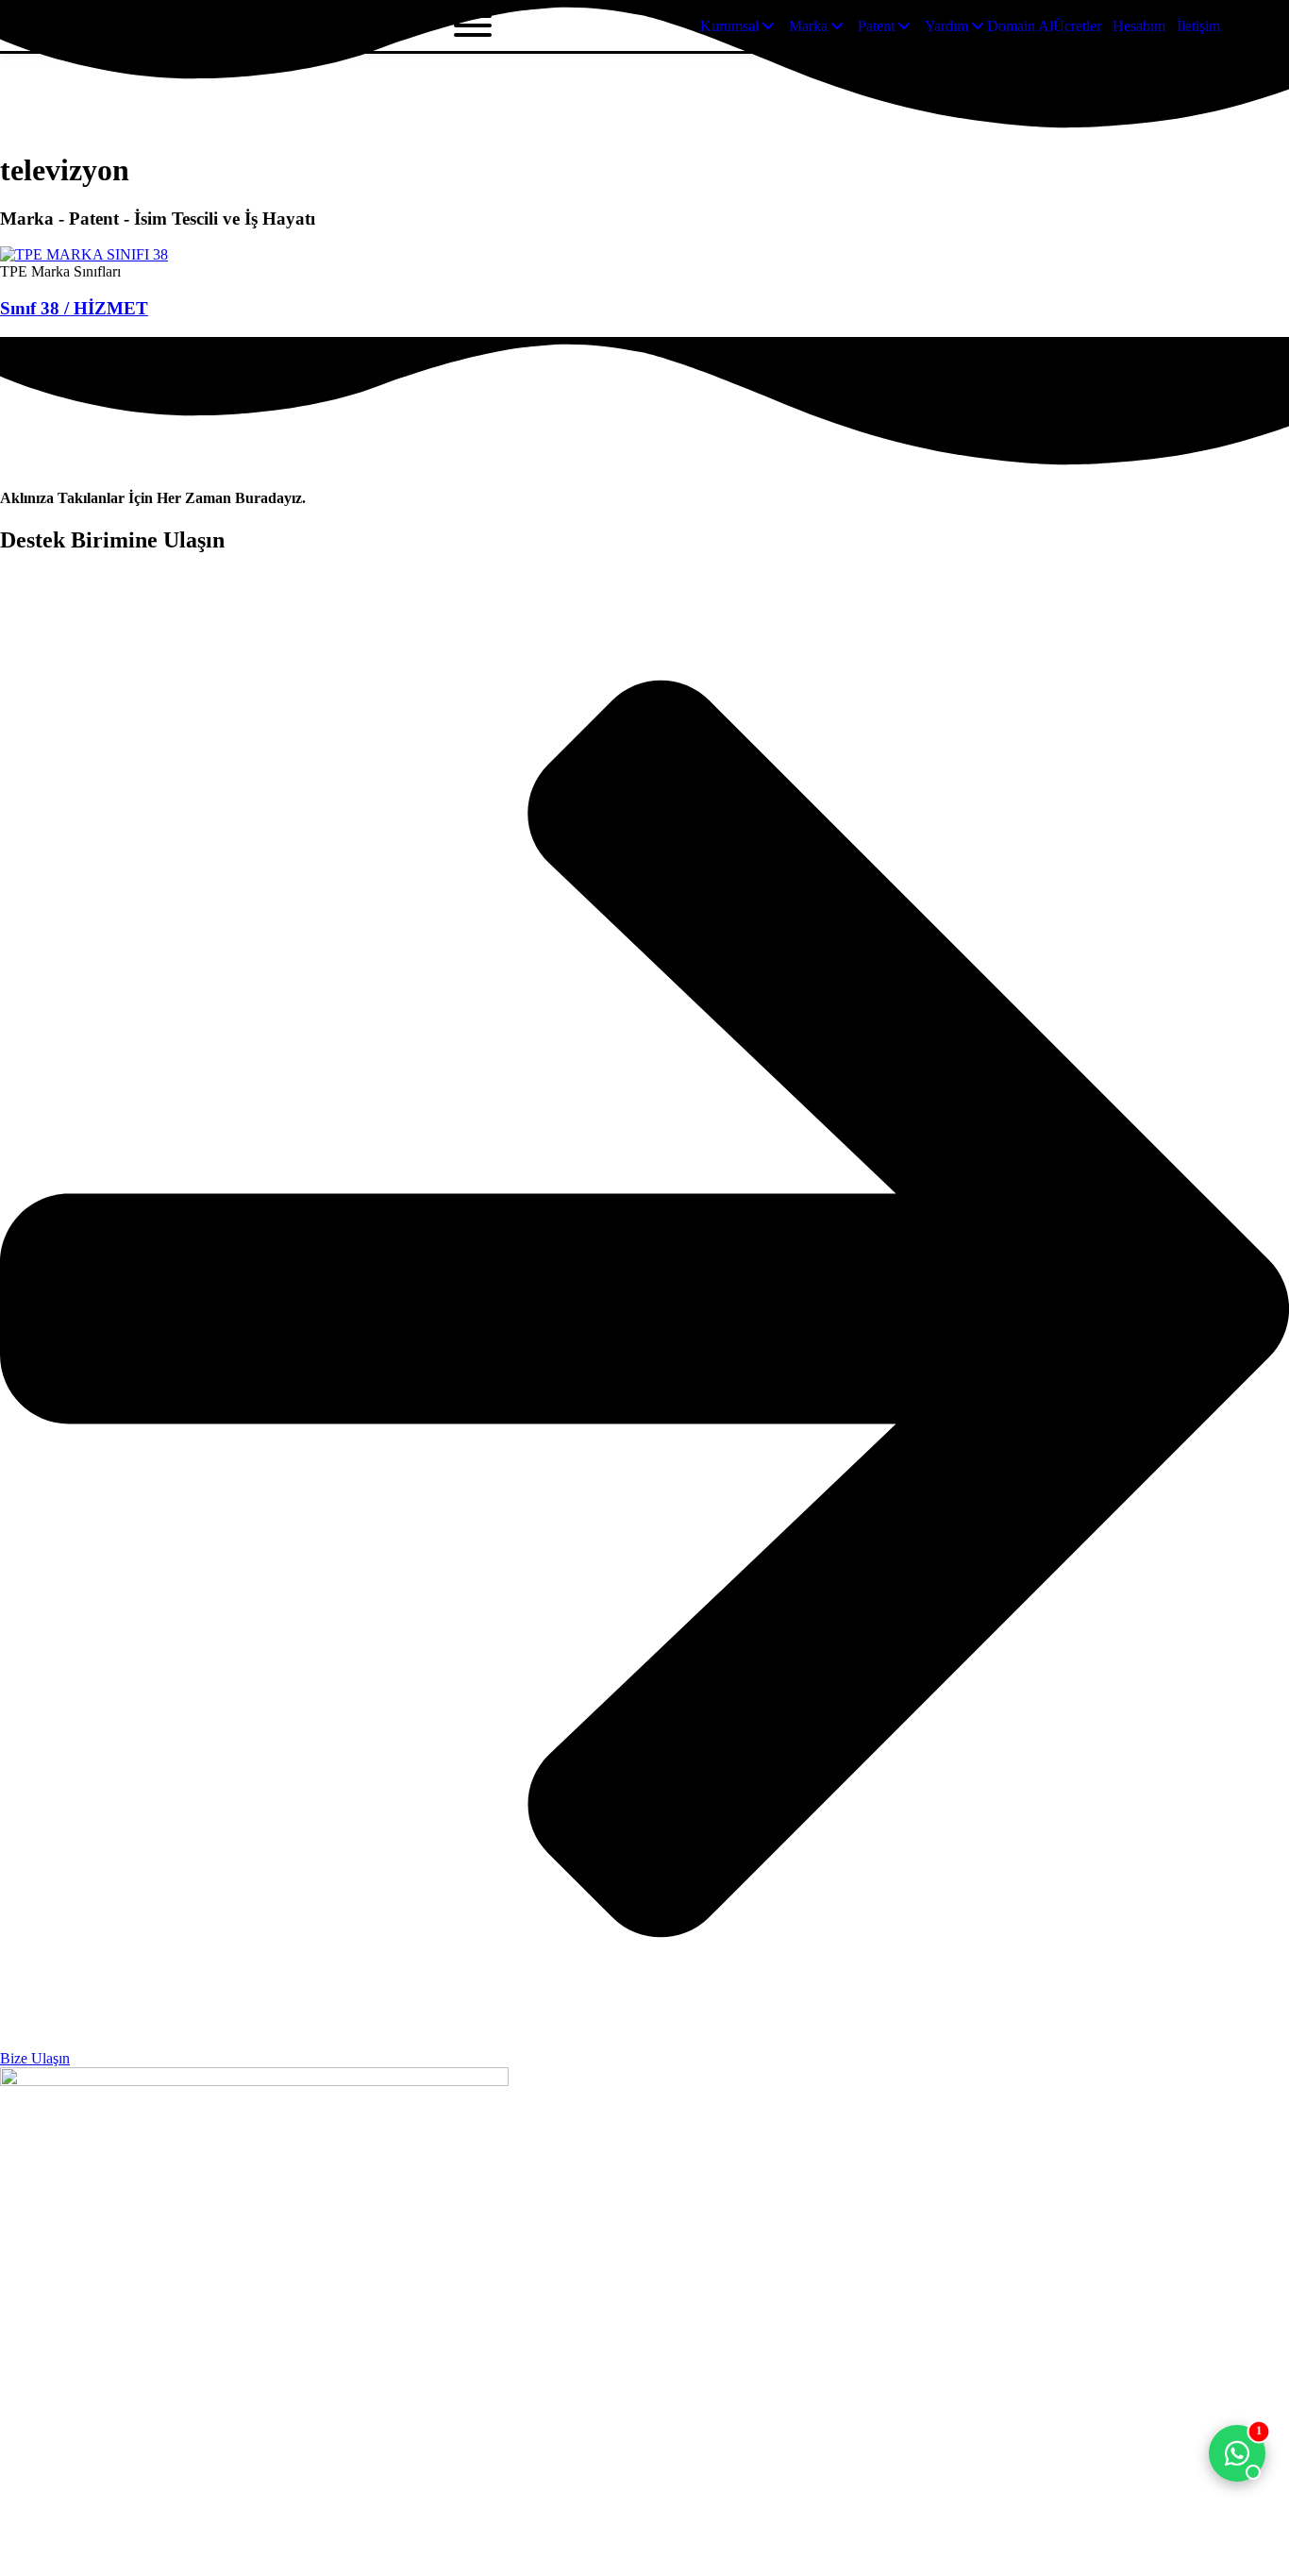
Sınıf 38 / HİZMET (74, 308)
